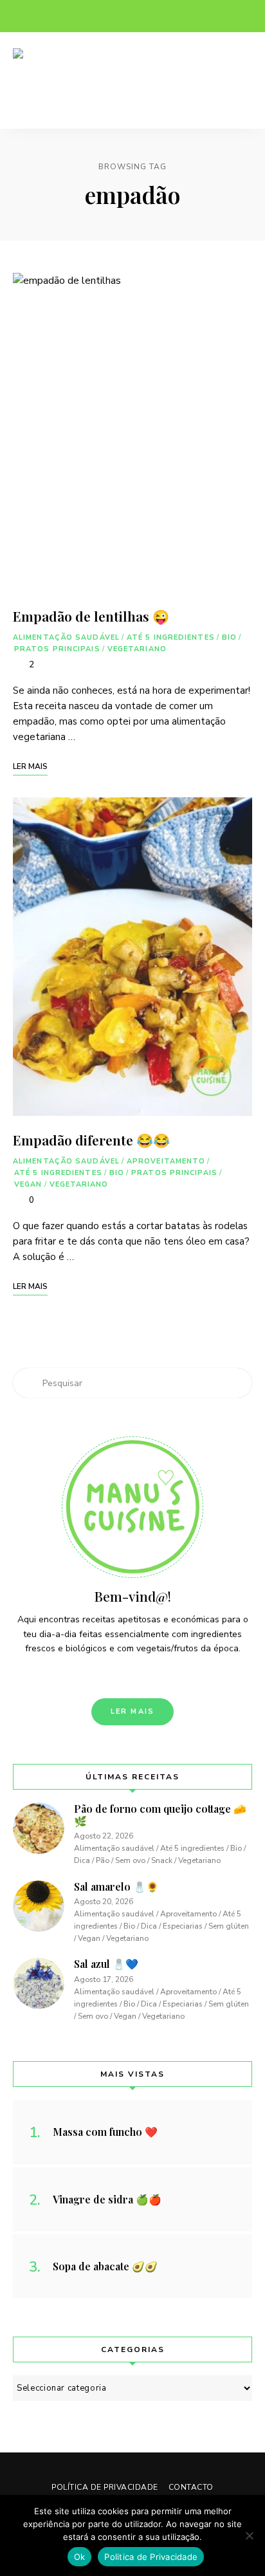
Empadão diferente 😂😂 (91, 1140)
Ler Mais (133, 1711)
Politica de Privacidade (151, 2557)
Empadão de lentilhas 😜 (91, 616)
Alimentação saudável (66, 637)
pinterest (71, 16)
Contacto (191, 2487)
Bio (229, 637)
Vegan (28, 1184)
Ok (80, 2557)
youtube (96, 16)
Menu (239, 80)
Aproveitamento (166, 1161)
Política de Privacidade (105, 2487)
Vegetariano (137, 649)
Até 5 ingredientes (171, 637)
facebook (19, 16)
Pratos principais (57, 649)
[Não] (249, 2535)
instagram (45, 16)
